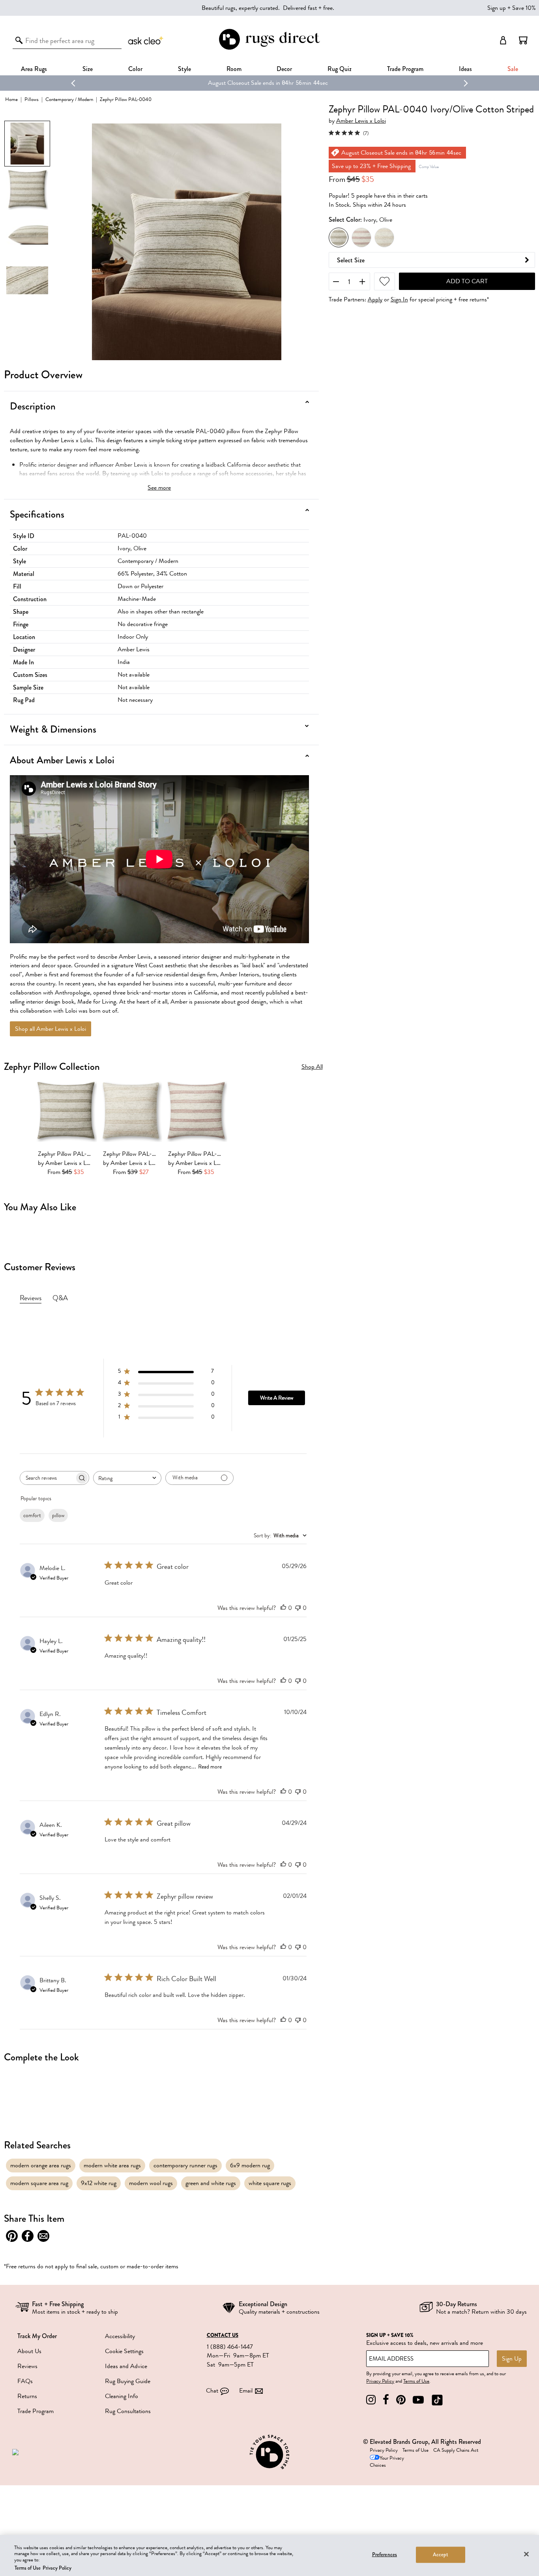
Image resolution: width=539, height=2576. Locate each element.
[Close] (526, 2554)
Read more (210, 1767)
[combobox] (127, 1478)
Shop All (312, 1067)
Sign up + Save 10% (512, 8)
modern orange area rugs (41, 2165)
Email (246, 2391)
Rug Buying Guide (128, 2381)
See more (159, 488)
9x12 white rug (99, 2183)
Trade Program (405, 69)
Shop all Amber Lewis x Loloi (51, 1029)
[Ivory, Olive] (339, 237)
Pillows (32, 99)
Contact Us (223, 2335)
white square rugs (270, 2183)
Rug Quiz (340, 69)
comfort (32, 1515)
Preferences (385, 2555)
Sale (513, 69)
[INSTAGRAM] (371, 2400)
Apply (375, 300)
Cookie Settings (124, 2351)
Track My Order (37, 2336)
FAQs (25, 2381)
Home (11, 99)
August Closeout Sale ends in (244, 83)
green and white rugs (211, 2183)
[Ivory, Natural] (384, 237)
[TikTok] (437, 2400)
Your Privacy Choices (387, 2462)
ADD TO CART (467, 281)
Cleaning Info (122, 2396)
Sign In (399, 300)
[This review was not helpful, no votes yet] (298, 1608)
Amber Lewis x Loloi (361, 121)
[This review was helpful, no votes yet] (283, 1608)
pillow (58, 1515)
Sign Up (512, 2359)
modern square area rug (39, 2183)
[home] (269, 48)
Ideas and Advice (126, 2366)
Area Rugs (34, 69)
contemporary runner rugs (185, 2165)
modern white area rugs (112, 2165)
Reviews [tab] (31, 1298)
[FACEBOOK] (386, 2400)
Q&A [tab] (60, 1298)
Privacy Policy (380, 2381)
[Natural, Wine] (361, 237)
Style (184, 69)
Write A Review (277, 1398)
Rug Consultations (128, 2411)
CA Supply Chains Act (456, 2450)
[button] (523, 40)
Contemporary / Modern (69, 99)
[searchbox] (47, 1478)
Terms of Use (416, 2381)
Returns (27, 2396)
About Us (29, 2351)
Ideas (465, 69)
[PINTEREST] (401, 2400)
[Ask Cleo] (146, 40)
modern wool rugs (151, 2183)
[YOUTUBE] (418, 2400)
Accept (441, 2555)
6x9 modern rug (250, 2165)
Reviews (27, 2366)
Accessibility (120, 2336)
